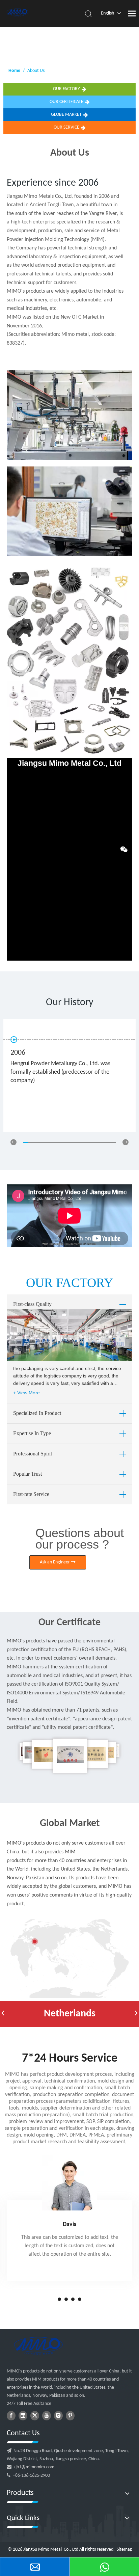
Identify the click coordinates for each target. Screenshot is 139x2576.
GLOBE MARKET (66, 115)
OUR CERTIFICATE (66, 102)
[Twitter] (35, 2416)
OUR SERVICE (66, 127)
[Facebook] (11, 2416)
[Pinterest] (70, 2416)
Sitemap (124, 2550)
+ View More (26, 1393)
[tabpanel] (69, 2218)
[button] (3, 2014)
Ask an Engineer (55, 1562)
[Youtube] (47, 2416)
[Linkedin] (23, 2416)
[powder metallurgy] (38, 2346)
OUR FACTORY (66, 89)
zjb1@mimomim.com (34, 2467)
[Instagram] (58, 2416)
